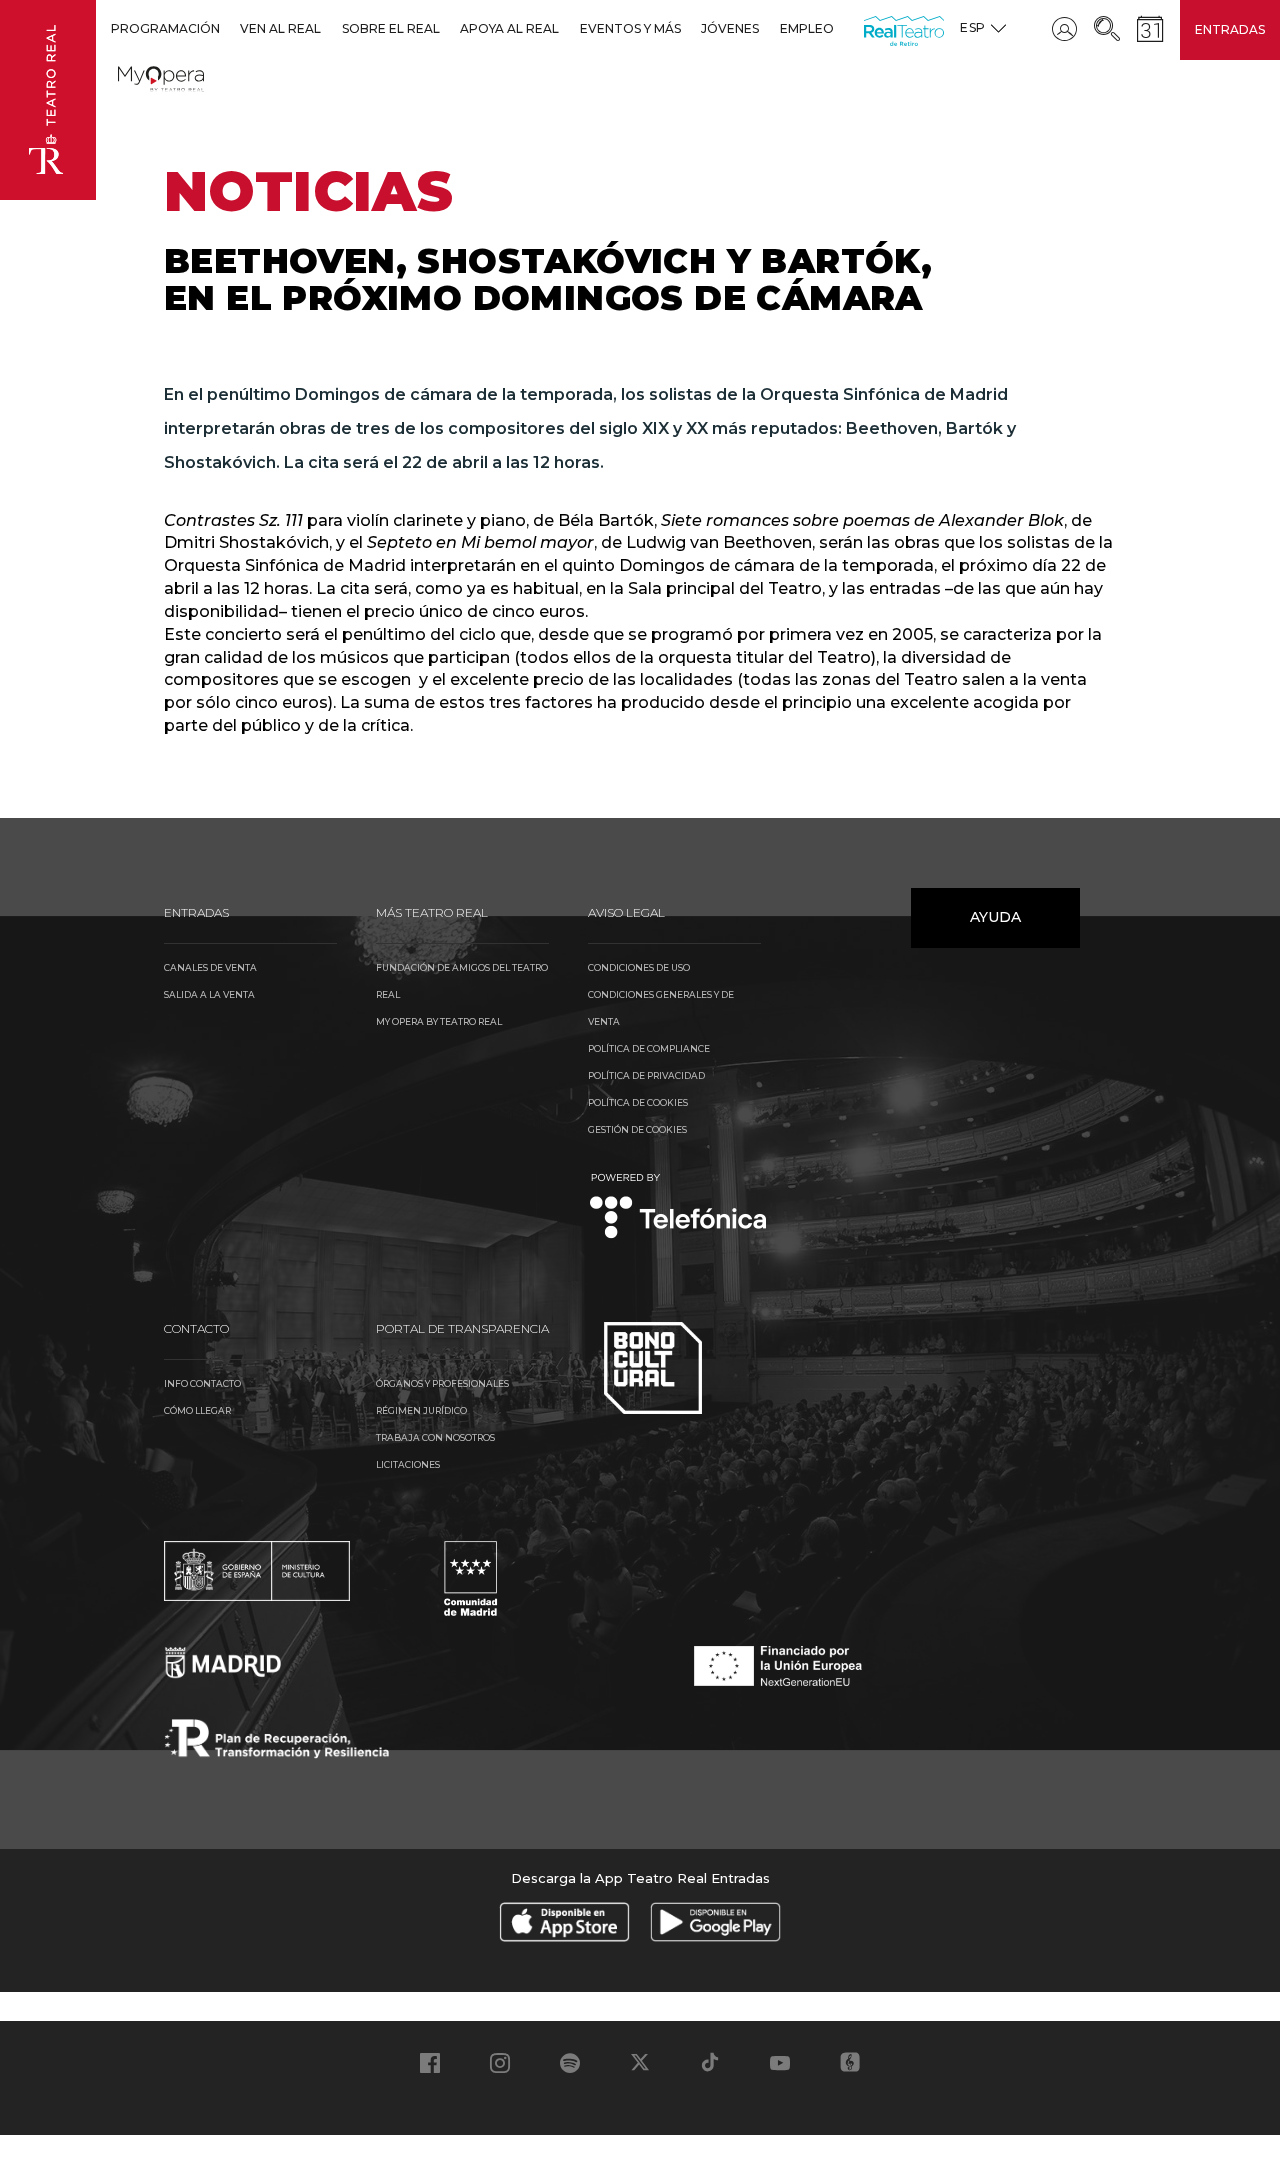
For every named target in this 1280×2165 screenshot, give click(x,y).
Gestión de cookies (637, 1129)
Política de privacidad (646, 1075)
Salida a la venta (209, 994)
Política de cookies (638, 1102)
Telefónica (678, 1207)
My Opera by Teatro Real (439, 1021)
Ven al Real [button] (280, 28)
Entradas (1230, 29)
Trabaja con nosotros (435, 1437)
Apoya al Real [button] (509, 28)
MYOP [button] (130, 75)
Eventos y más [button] (630, 28)
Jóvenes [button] (730, 28)
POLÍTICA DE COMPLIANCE (649, 1048)
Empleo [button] (807, 28)
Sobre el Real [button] (391, 28)
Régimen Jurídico (421, 1410)
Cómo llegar (197, 1410)
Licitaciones (408, 1464)
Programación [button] (165, 28)
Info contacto (202, 1383)
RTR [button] (867, 28)
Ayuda (995, 917)
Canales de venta (210, 967)
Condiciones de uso (639, 967)
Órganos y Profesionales (442, 1383)
